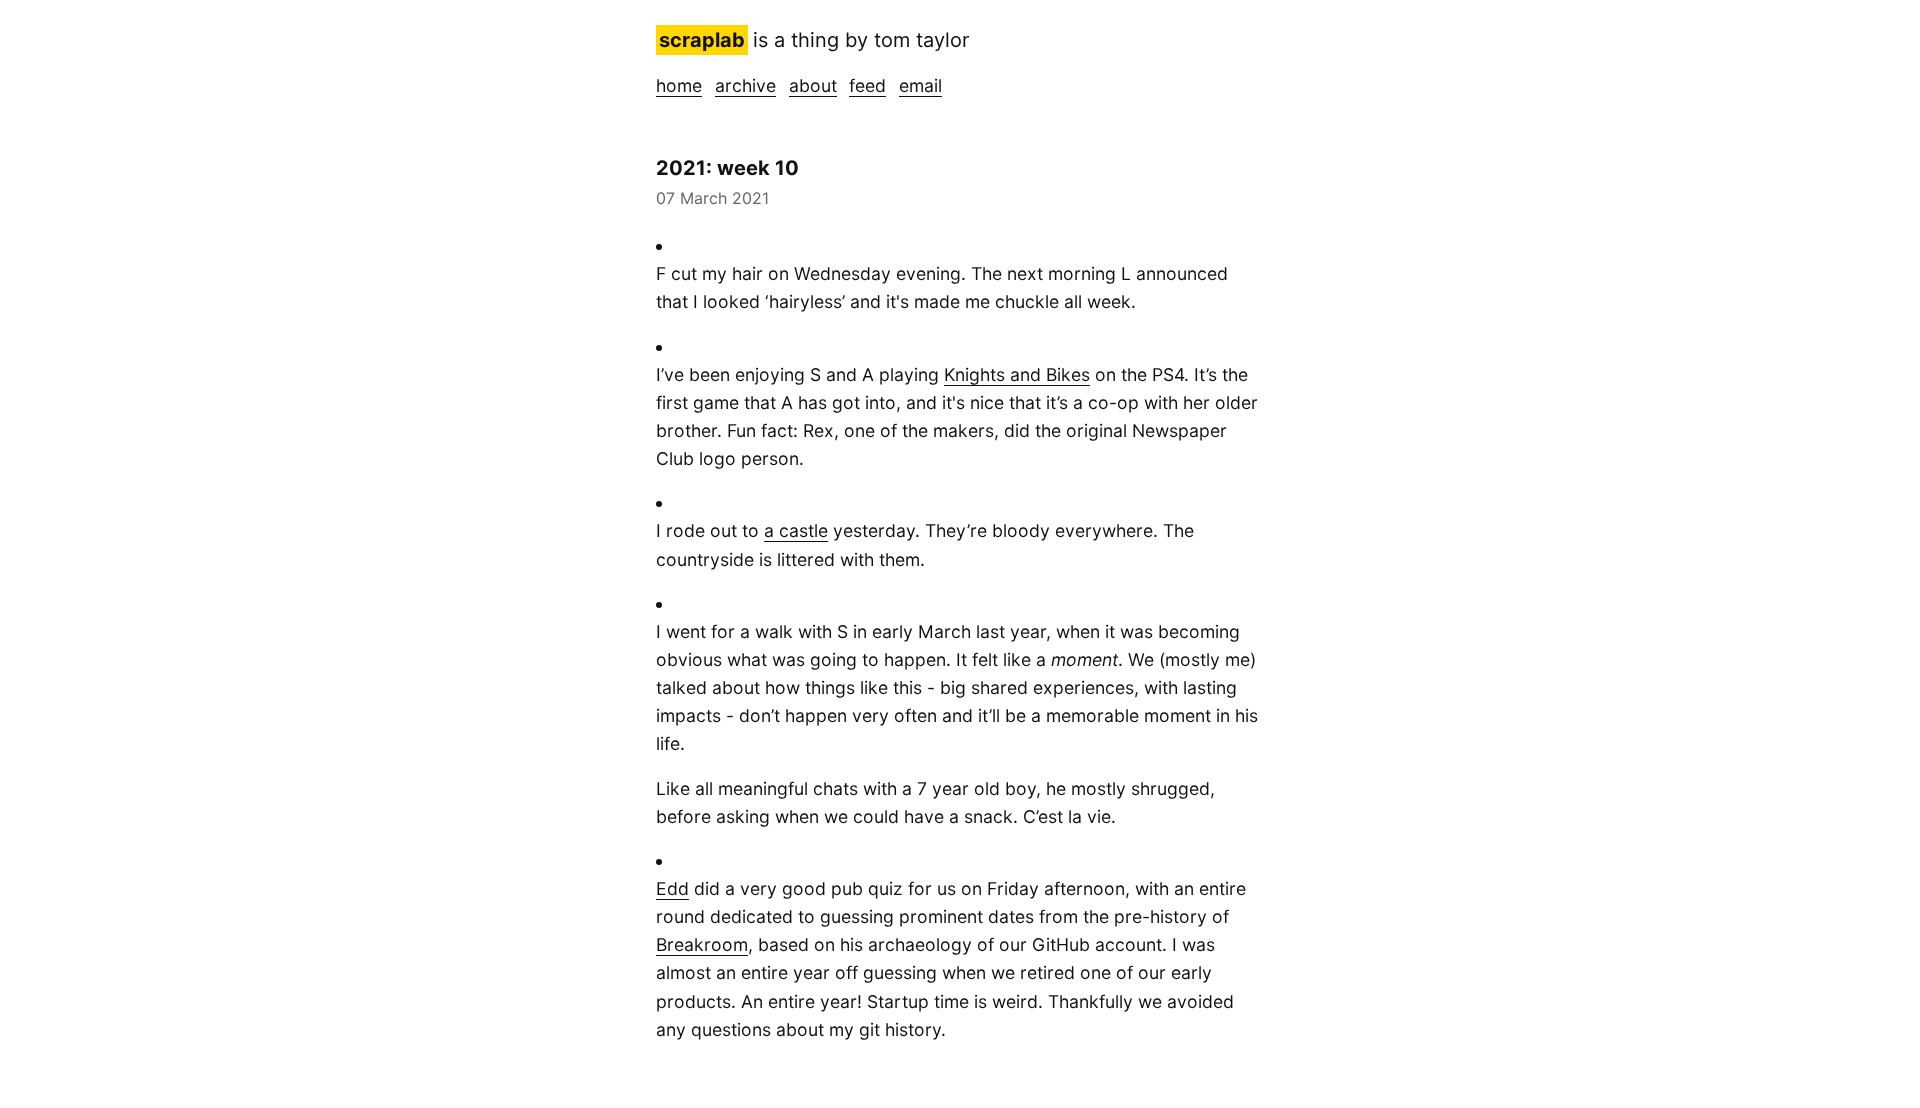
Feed (867, 85)
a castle (796, 530)
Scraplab (702, 40)
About (813, 85)
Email (920, 85)
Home (679, 85)
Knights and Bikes (1017, 374)
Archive (745, 85)
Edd (672, 888)
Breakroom (702, 944)
